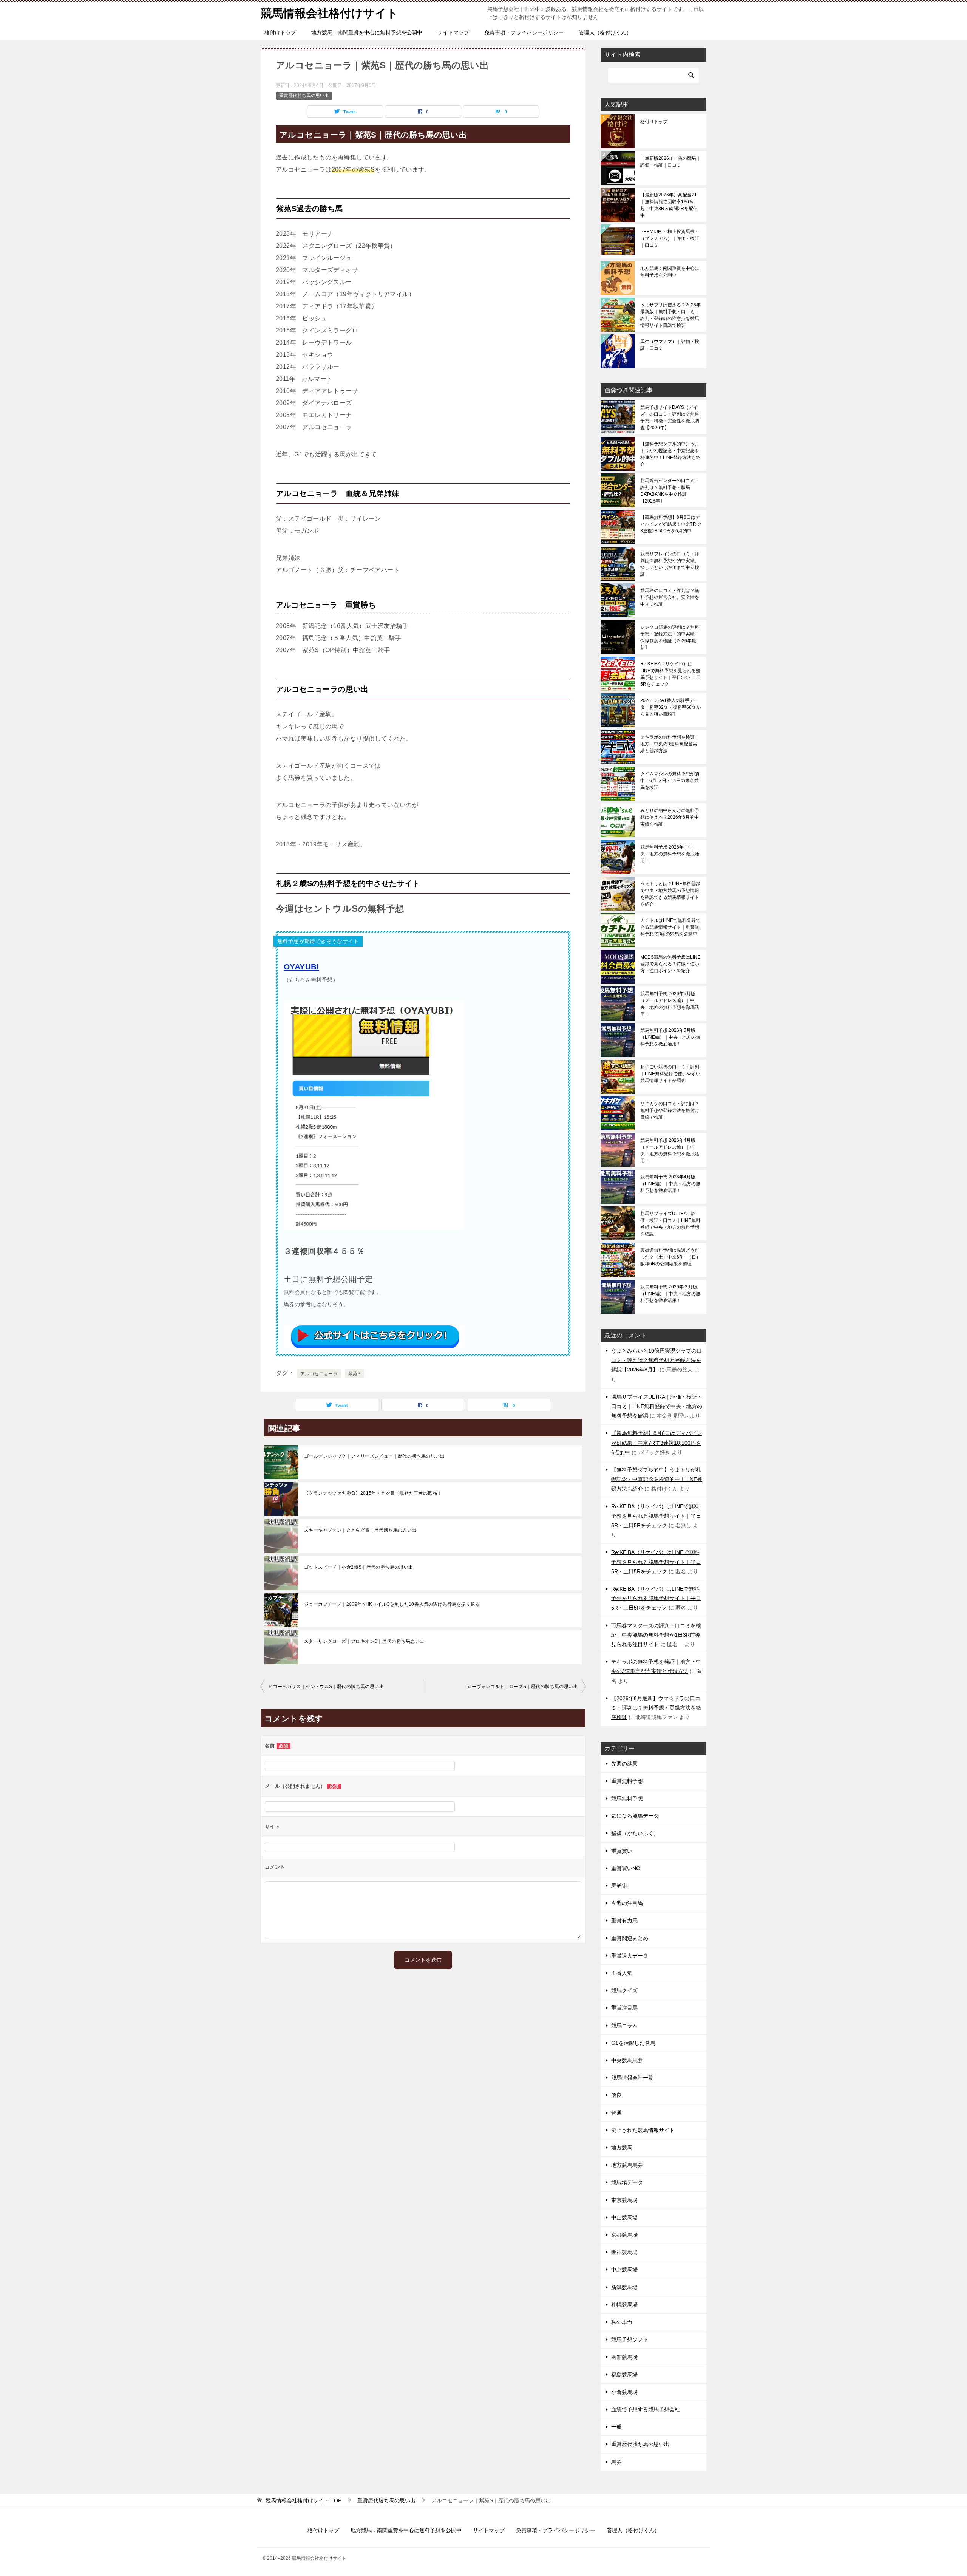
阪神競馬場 (624, 2252)
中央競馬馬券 (627, 2060)
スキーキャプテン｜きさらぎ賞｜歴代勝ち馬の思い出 (360, 1530)
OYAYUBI (301, 967)
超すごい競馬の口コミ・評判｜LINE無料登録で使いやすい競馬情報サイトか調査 (670, 1074)
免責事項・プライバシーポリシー (524, 32)
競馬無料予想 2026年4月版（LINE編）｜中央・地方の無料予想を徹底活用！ (670, 1184)
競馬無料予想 (627, 1798)
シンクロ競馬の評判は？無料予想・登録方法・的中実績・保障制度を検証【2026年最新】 (670, 637)
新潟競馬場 (624, 2287)
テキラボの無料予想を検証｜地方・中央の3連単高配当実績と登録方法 (670, 744)
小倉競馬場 (624, 2392)
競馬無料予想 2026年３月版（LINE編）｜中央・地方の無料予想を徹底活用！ (670, 1294)
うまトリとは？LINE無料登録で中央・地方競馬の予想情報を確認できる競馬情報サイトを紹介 (670, 894)
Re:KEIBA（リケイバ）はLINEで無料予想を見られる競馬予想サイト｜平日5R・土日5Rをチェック (670, 674)
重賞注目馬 (624, 2008)
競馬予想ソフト (630, 2339)
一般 (616, 2427)
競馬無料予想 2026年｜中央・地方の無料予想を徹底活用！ (670, 854)
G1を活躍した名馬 (633, 2043)
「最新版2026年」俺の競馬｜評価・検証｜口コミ (670, 162)
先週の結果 (624, 1764)
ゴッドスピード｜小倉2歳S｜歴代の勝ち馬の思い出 (359, 1567)
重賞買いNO (626, 1868)
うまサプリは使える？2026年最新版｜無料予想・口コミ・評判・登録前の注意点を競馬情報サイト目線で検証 (670, 315)
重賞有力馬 (624, 1920)
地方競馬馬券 (627, 2165)
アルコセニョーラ (319, 1374)
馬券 (616, 2462)
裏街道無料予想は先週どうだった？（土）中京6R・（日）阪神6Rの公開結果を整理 (670, 1257)
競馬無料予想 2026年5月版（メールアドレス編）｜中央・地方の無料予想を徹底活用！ (670, 1004)
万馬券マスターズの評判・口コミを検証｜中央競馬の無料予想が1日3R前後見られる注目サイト (656, 1635)
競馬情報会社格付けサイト (329, 13)
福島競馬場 (624, 2375)
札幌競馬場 (624, 2305)
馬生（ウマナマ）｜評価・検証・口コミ (670, 345)
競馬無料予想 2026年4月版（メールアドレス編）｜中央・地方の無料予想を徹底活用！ (670, 1150)
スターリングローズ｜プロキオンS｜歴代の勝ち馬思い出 (364, 1641)
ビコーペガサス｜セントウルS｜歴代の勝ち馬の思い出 (326, 1687)
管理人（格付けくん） (605, 32)
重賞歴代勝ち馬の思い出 (304, 96)
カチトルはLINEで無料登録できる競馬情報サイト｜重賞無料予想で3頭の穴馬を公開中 (670, 927)
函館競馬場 (624, 2357)
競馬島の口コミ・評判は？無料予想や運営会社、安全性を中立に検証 (670, 597)
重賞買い (622, 1851)
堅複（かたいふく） (635, 1833)
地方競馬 (622, 2148)
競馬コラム (624, 2026)
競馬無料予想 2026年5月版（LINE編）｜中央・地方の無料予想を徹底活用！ (670, 1037)
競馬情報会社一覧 (632, 2078)
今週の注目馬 (627, 1903)
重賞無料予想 (627, 1781)
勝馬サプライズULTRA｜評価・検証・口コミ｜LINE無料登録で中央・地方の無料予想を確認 (670, 1224)
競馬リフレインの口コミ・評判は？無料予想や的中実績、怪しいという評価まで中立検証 (670, 564)
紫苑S (355, 1374)
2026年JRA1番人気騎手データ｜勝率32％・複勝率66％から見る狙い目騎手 (670, 707)
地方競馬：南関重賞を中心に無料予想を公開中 (367, 32)
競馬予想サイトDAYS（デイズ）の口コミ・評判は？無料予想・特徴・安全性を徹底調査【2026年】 (670, 417)
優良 (616, 2095)
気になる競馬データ (635, 1816)
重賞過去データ (630, 1956)
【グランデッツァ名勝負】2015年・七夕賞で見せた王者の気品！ (373, 1493)
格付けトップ (280, 32)
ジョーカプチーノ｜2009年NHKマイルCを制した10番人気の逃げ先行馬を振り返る (392, 1604)
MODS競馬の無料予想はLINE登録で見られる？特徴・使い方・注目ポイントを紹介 (670, 964)
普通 (616, 2113)
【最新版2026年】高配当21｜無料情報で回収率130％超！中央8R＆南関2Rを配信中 (669, 205)
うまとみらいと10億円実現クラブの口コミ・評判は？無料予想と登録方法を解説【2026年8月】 (657, 1360)
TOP (304, 2500)
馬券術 (619, 1886)
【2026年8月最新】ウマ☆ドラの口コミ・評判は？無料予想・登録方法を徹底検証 (656, 1708)
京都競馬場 (624, 2235)
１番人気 (622, 1973)
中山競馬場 (624, 2217)
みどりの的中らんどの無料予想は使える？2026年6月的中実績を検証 (670, 817)
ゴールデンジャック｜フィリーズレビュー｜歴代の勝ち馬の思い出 (374, 1456)
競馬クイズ (624, 1990)
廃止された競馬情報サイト (643, 2130)
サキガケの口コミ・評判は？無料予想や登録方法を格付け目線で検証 (670, 1110)
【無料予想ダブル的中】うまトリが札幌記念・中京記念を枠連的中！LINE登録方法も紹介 (670, 454)
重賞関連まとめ (630, 1938)
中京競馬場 (624, 2270)
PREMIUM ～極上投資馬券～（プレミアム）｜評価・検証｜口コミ (670, 238)
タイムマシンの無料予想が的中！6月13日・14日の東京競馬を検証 (670, 781)
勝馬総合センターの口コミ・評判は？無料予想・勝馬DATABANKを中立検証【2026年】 (670, 491)
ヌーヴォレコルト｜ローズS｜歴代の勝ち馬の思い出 (522, 1687)
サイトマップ (453, 32)
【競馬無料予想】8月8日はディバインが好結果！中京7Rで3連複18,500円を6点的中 (670, 524)
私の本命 (622, 2322)
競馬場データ (627, 2182)
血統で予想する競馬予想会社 (646, 2409)
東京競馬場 (624, 2200)
